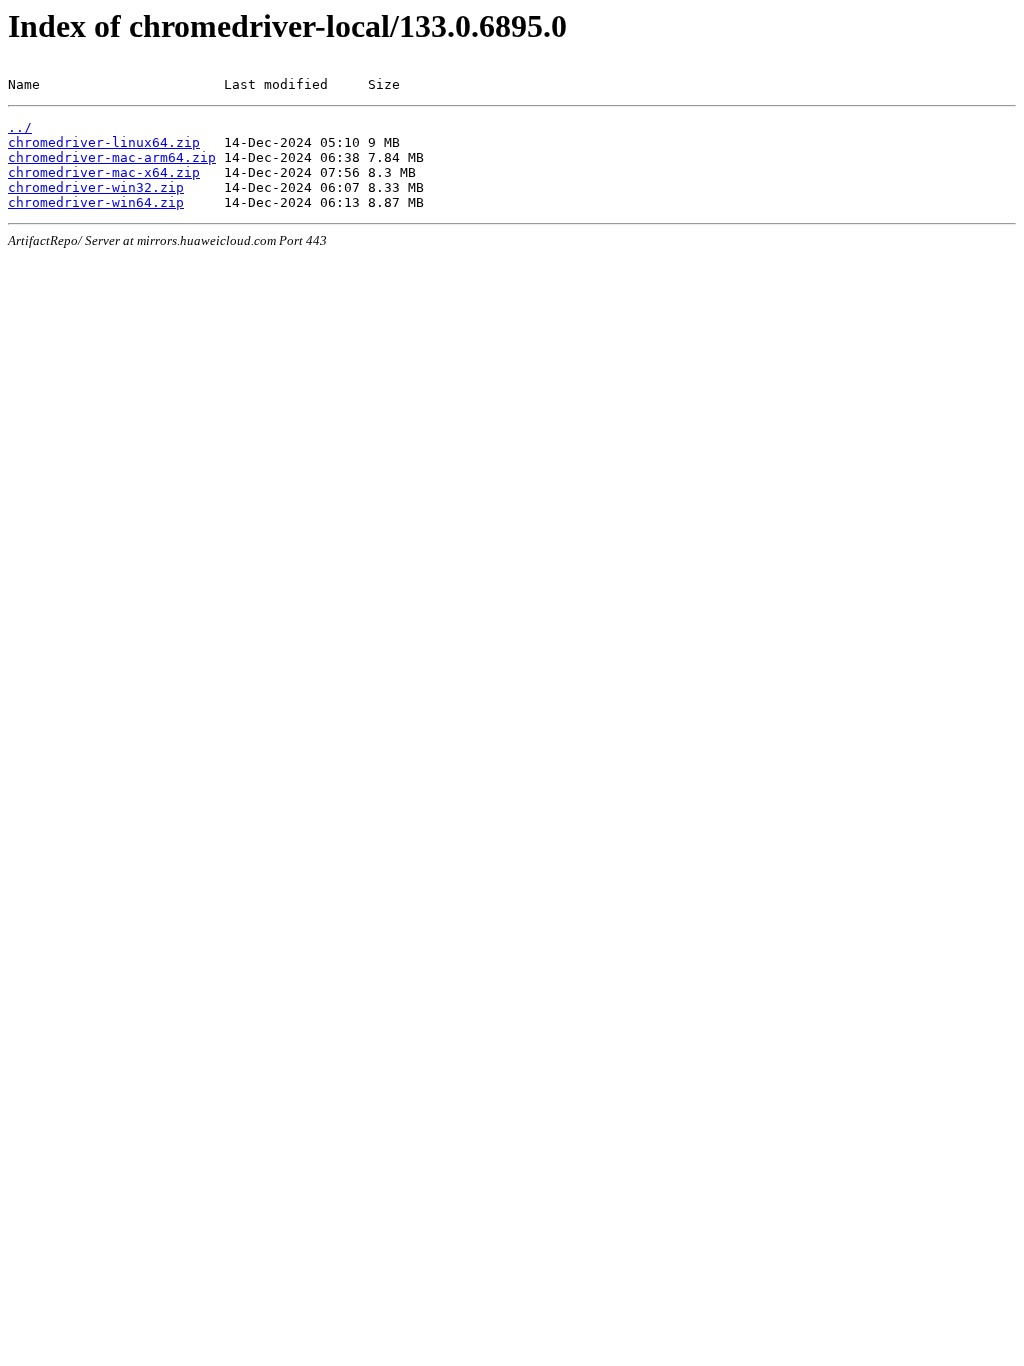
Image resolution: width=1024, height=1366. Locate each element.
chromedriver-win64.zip (96, 202)
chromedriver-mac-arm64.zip (112, 157)
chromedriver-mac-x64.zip (104, 172)
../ (20, 127)
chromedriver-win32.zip (96, 187)
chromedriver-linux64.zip (104, 142)
